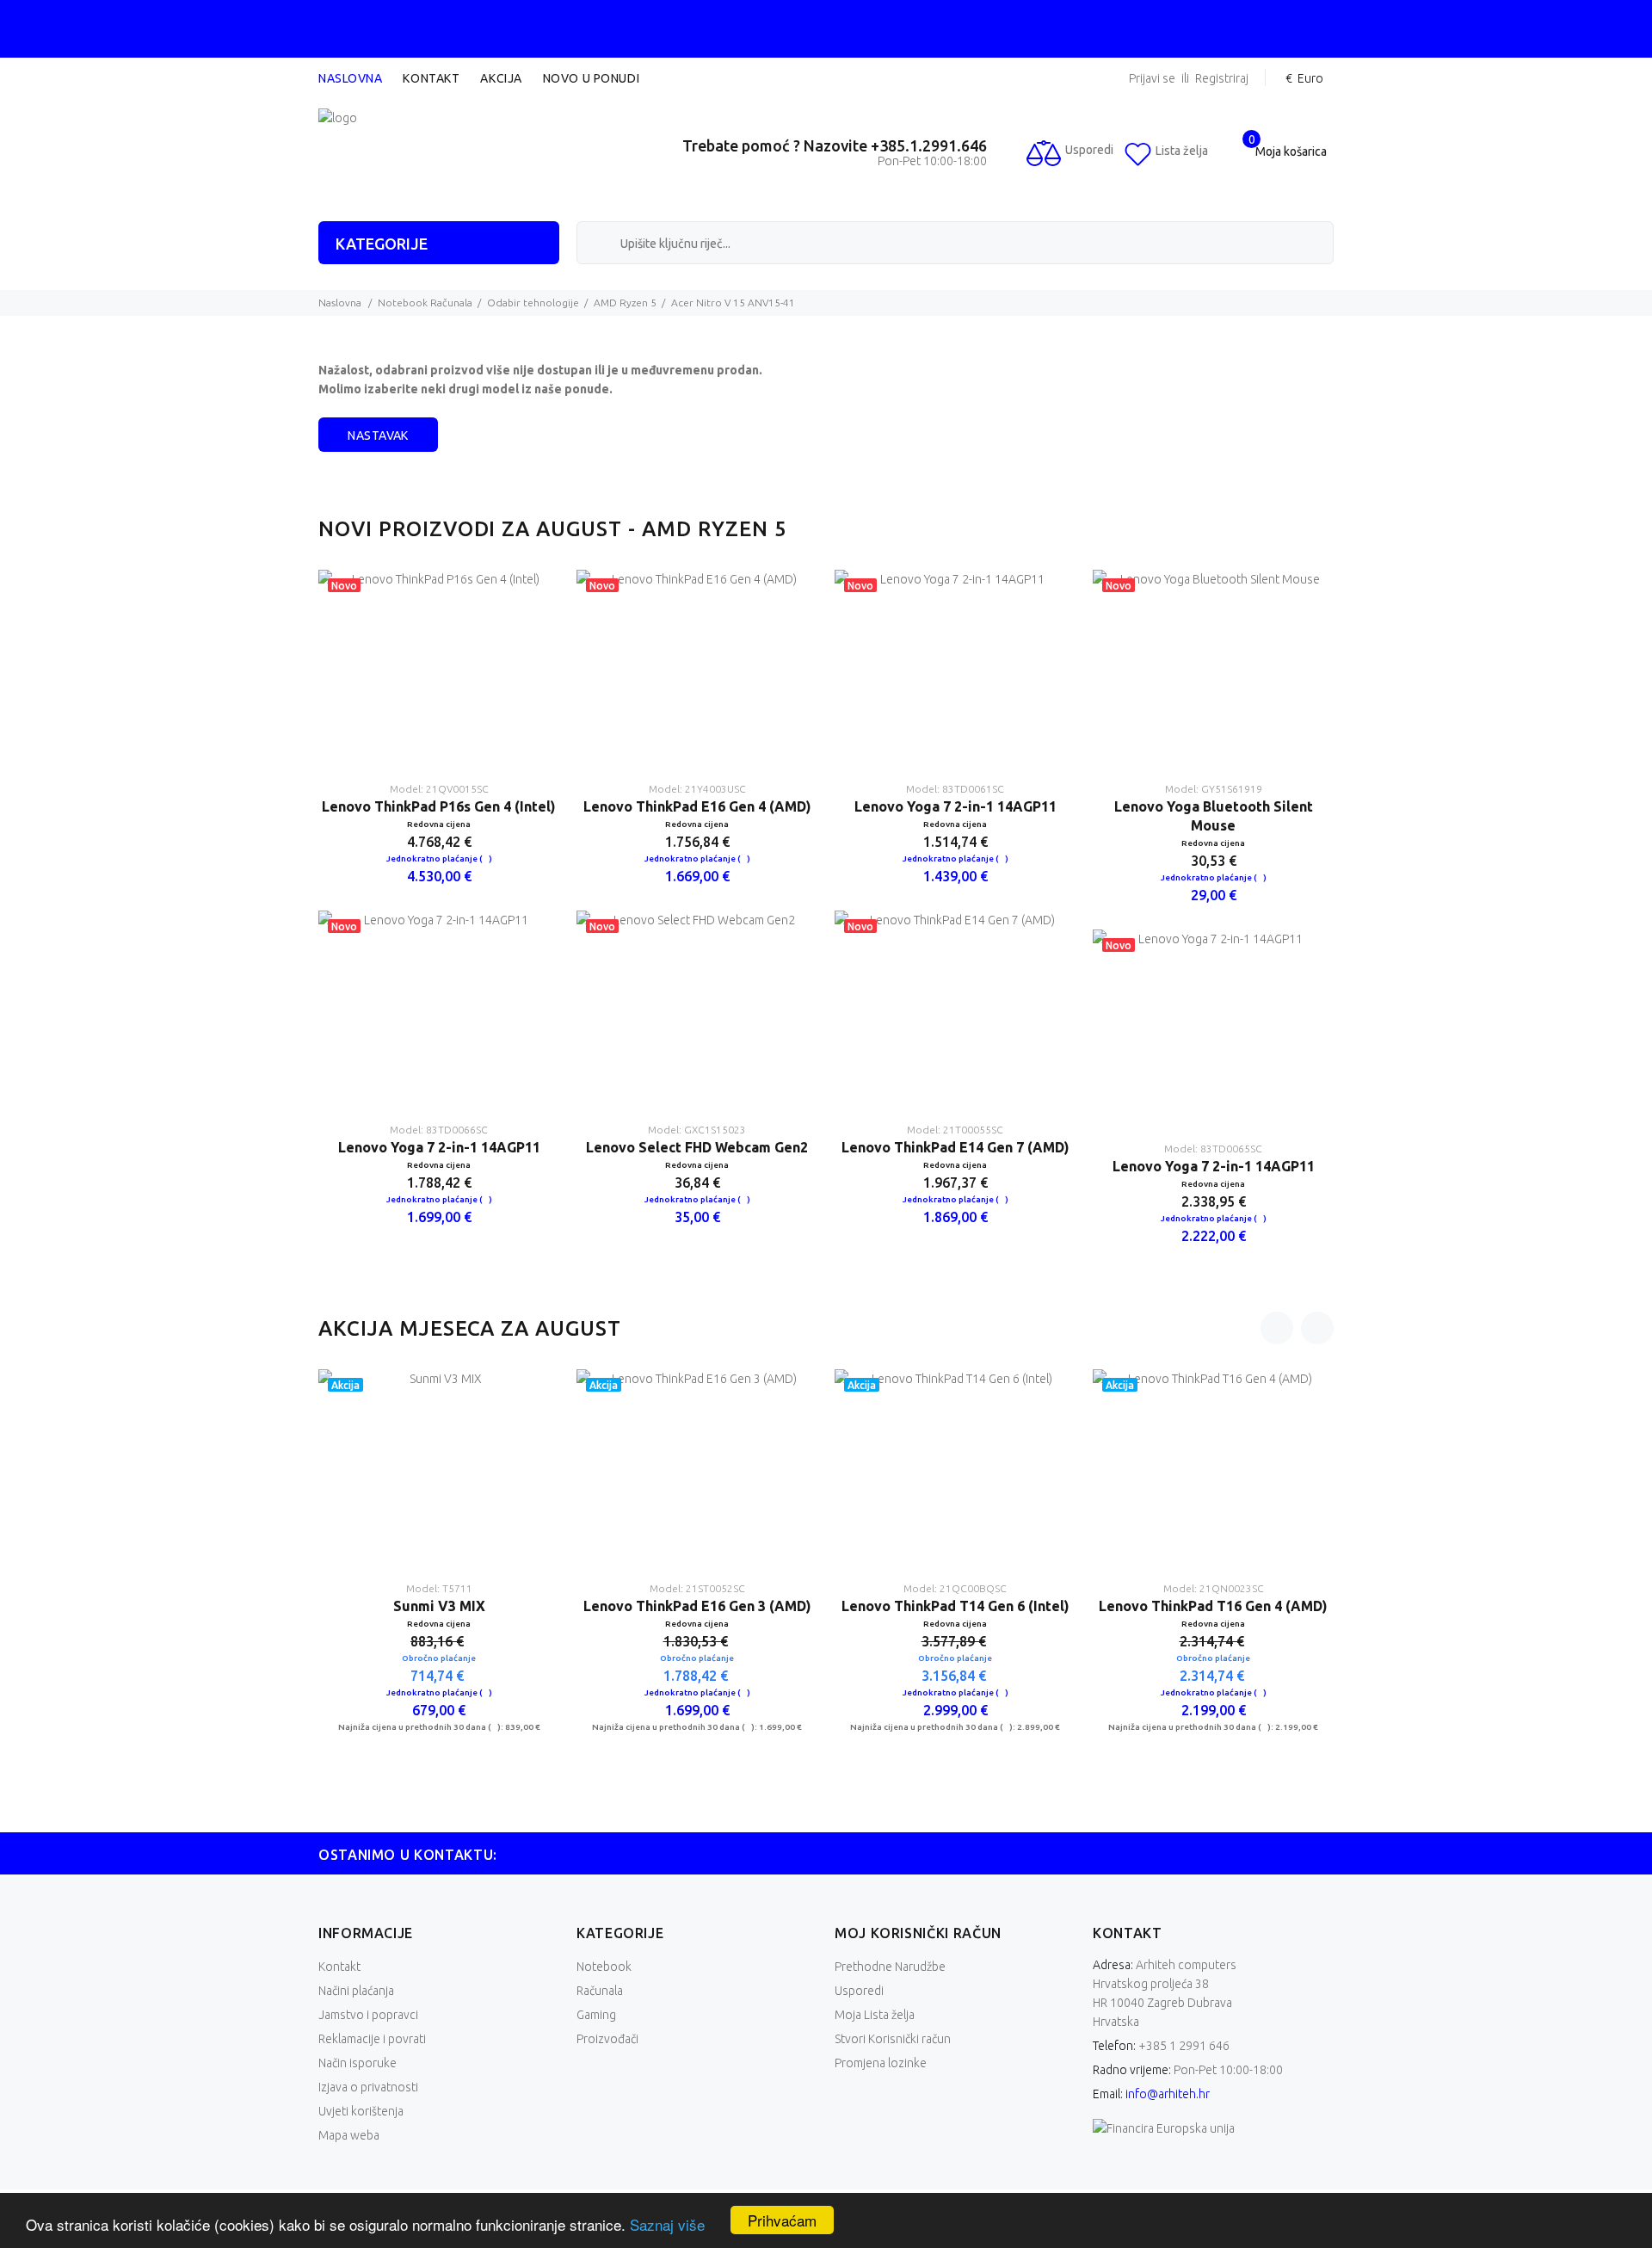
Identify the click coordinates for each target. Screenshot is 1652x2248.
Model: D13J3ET (697, 1588)
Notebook (604, 1967)
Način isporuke (358, 2063)
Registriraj (1222, 79)
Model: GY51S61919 (1214, 789)
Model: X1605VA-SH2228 (1213, 1588)
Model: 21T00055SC (955, 1130)
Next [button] (1317, 1328)
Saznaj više (667, 2224)
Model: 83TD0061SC (955, 789)
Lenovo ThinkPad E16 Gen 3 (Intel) (439, 1606)
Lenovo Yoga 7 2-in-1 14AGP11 (439, 1147)
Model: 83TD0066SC (439, 1130)
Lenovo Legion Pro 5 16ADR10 (955, 1606)
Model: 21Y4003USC (697, 789)
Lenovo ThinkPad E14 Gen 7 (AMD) (955, 1147)
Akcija (501, 78)
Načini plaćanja (356, 1991)
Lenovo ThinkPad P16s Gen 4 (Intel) (439, 806)
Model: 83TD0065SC (1213, 1149)
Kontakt (431, 78)
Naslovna (350, 78)
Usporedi (859, 1991)
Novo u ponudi (591, 78)
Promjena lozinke (881, 2063)
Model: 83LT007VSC (955, 1588)
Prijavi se (1152, 79)
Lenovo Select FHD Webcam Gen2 (697, 1147)
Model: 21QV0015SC (439, 789)
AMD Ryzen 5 (625, 303)
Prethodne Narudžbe (890, 1967)
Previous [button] (1277, 1328)
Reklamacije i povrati (372, 2039)
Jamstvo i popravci (368, 2015)
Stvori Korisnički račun (893, 2039)
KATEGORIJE (382, 244)
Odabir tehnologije (533, 303)
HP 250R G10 (697, 1606)
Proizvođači (607, 2039)
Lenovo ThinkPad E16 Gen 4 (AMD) (697, 806)
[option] (439, 911)
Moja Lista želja (875, 2015)
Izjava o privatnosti (368, 2087)
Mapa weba (349, 2135)
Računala (600, 1991)
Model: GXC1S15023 (697, 1130)
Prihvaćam (782, 2220)
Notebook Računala (425, 303)
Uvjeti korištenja (361, 2111)
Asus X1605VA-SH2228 (1213, 1606)
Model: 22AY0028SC (439, 1588)
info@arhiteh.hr (1168, 2094)
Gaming (596, 2015)
